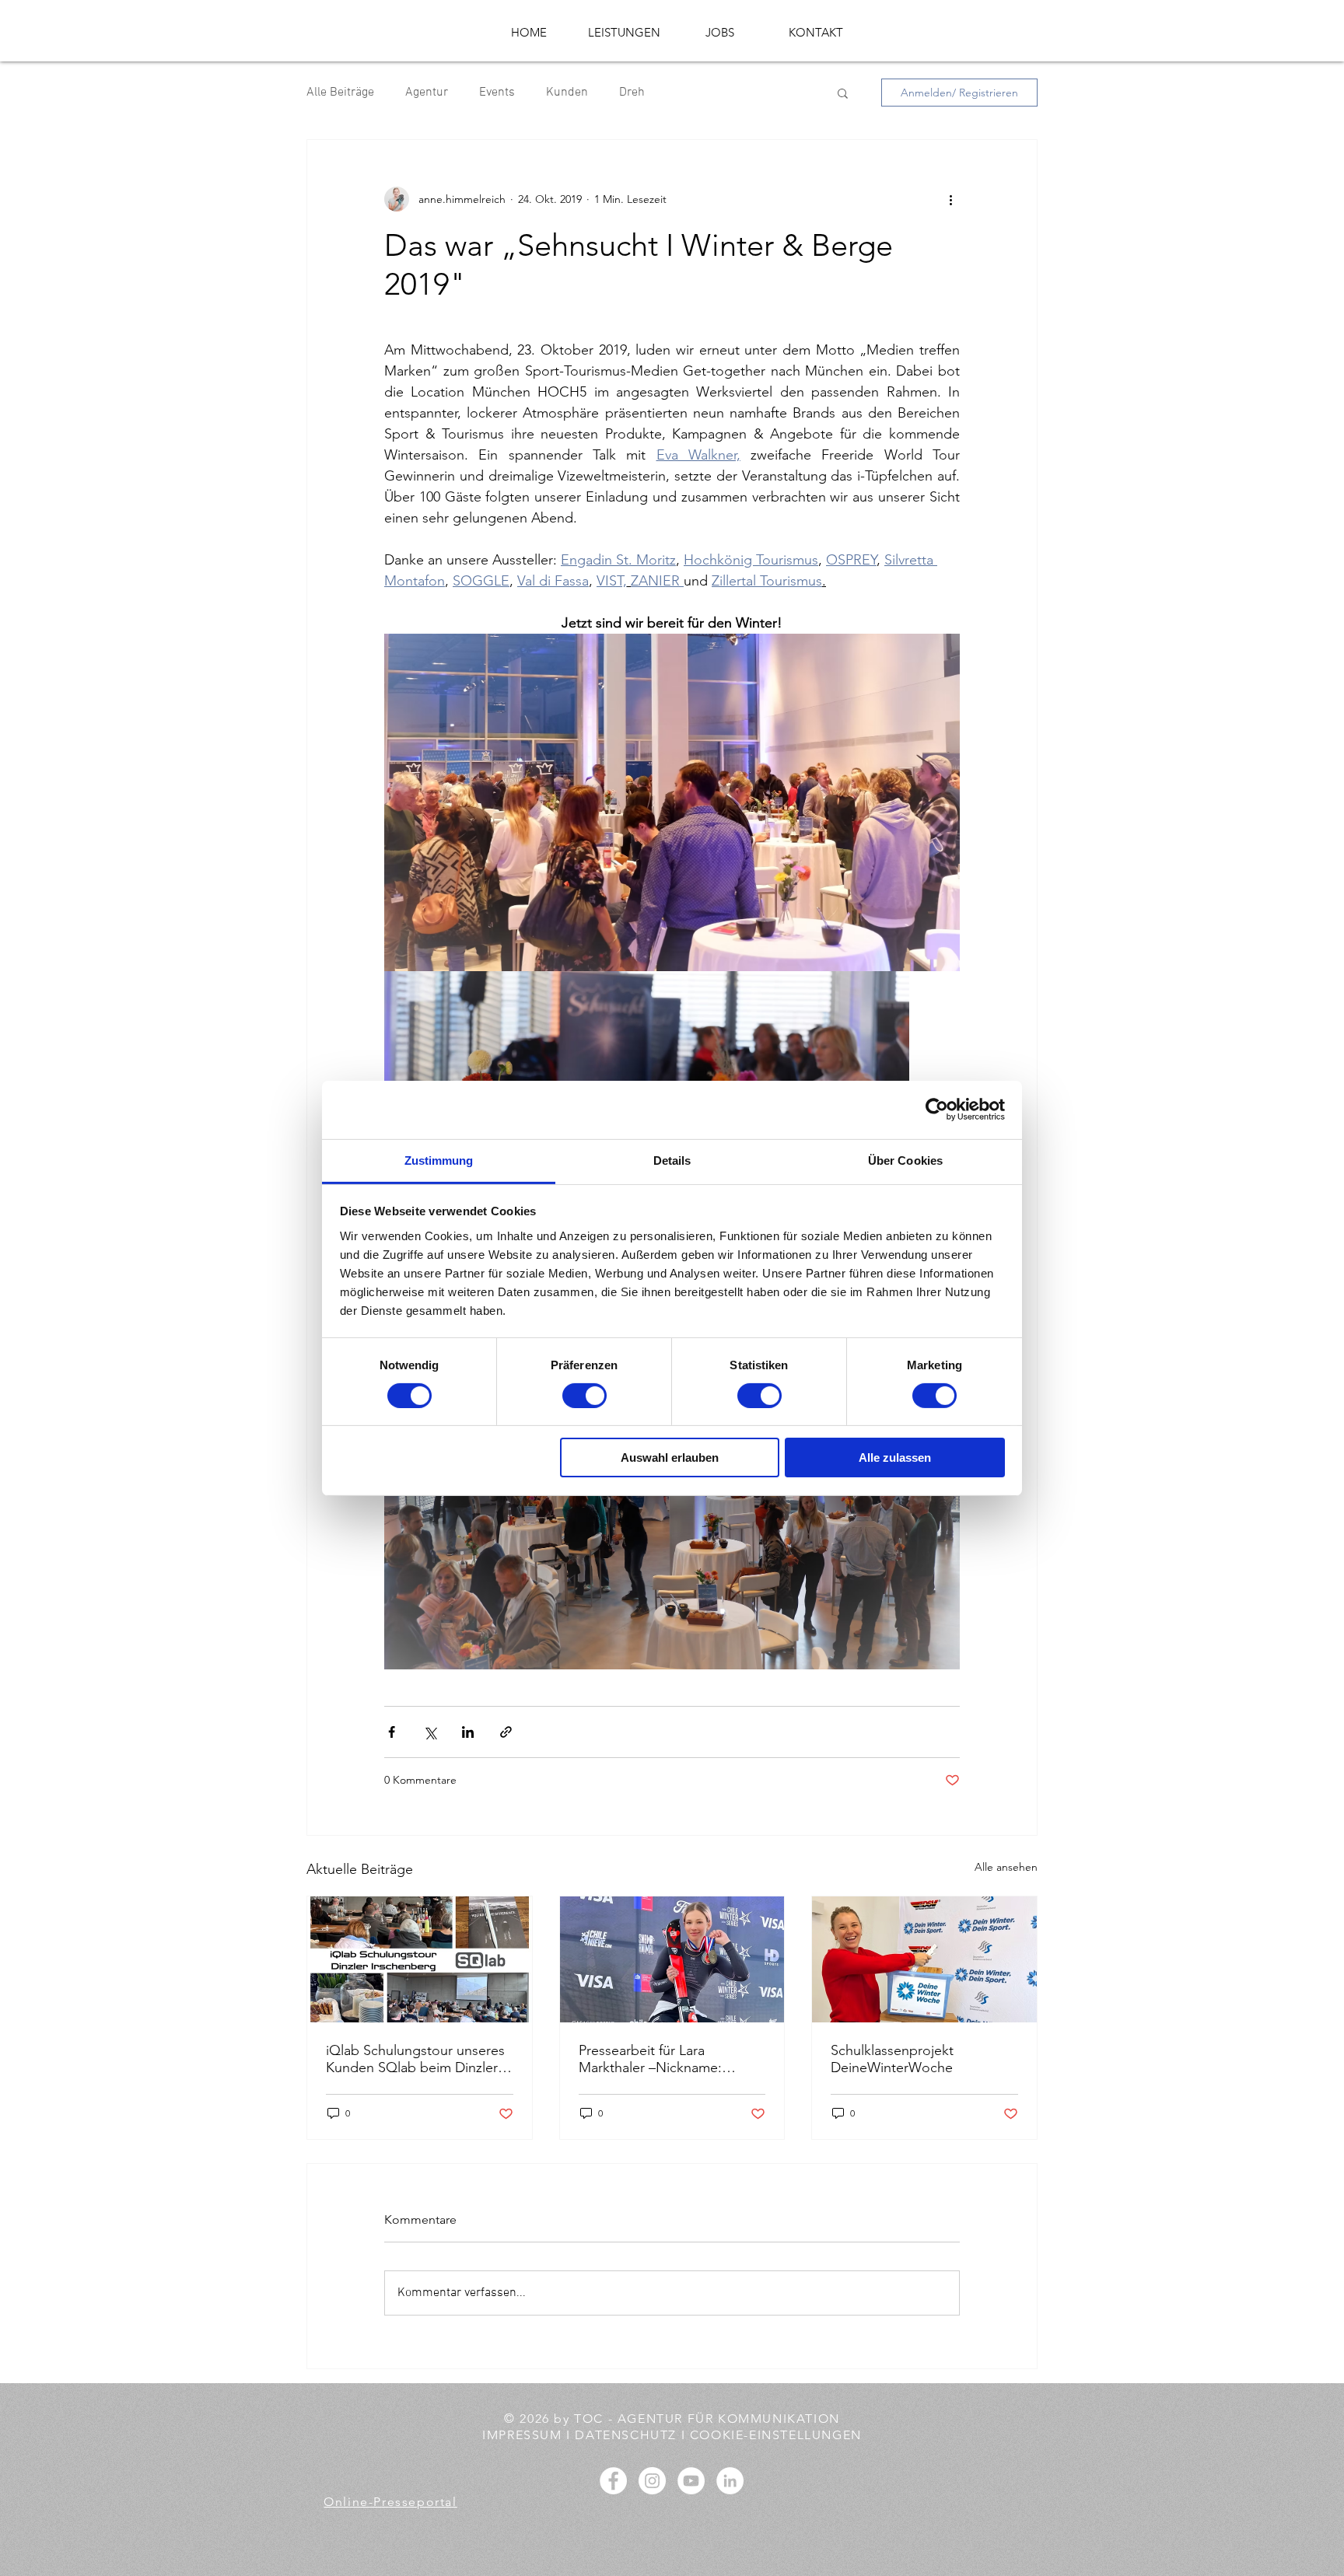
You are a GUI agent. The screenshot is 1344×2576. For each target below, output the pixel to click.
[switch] (584, 1396)
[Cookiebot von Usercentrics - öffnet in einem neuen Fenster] (937, 1110)
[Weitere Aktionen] (950, 199)
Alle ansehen (1006, 1867)
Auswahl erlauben (670, 1458)
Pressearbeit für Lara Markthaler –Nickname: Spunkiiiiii (650, 2059)
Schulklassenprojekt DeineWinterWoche (892, 2059)
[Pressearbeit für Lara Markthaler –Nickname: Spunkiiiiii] (672, 1959)
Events (497, 93)
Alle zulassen (895, 1458)
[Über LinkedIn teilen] (468, 1732)
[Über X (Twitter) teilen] (430, 1732)
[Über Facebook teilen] (392, 1732)
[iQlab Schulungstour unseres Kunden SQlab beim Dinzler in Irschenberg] (420, 1959)
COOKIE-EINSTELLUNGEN (773, 2435)
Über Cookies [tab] (905, 1160)
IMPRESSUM (524, 2435)
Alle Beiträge (340, 93)
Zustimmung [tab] (439, 1160)
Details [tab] (672, 1160)
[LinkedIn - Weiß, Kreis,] (730, 2481)
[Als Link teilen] (506, 1732)
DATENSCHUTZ (626, 2435)
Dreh (632, 93)
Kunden (567, 93)
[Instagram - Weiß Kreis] (652, 2481)
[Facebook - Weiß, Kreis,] (613, 2481)
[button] (843, 93)
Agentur (427, 93)
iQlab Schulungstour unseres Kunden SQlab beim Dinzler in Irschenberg (419, 2059)
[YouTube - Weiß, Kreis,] (691, 2481)
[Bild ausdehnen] (672, 802)
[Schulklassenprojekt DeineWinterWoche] (924, 1959)
